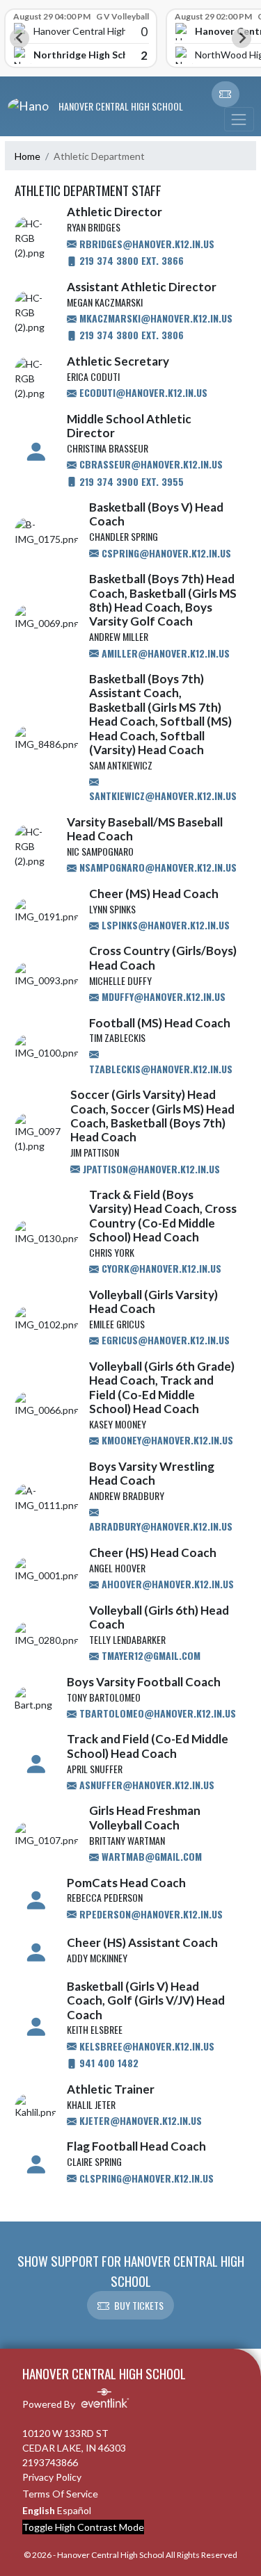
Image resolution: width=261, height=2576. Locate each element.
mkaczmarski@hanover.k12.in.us (155, 318)
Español (74, 2510)
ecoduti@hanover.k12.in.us (142, 392)
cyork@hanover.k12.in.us (160, 1268)
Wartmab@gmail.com (150, 1856)
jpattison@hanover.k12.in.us (150, 1169)
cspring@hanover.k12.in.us (165, 553)
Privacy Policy (52, 2477)
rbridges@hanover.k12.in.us (145, 244)
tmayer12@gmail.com (150, 1655)
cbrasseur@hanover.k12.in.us (150, 464)
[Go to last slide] (19, 38)
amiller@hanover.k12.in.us (164, 653)
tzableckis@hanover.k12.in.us (161, 1069)
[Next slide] (242, 38)
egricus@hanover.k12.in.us (164, 1340)
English (39, 2510)
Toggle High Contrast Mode (83, 2527)
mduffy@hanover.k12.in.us (162, 996)
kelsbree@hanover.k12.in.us (145, 2046)
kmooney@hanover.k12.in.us (166, 1440)
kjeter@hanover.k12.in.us (139, 2120)
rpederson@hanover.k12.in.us (150, 1914)
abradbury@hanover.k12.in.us (161, 1526)
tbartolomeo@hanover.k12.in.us (156, 1713)
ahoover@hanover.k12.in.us (166, 1584)
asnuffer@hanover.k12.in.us (145, 1785)
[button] (226, 95)
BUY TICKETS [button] (139, 2305)
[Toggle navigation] (239, 119)
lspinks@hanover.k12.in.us (164, 925)
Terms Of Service (60, 2494)
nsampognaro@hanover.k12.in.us (157, 867)
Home (27, 156)
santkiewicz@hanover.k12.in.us (163, 796)
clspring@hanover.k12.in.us (145, 2178)
